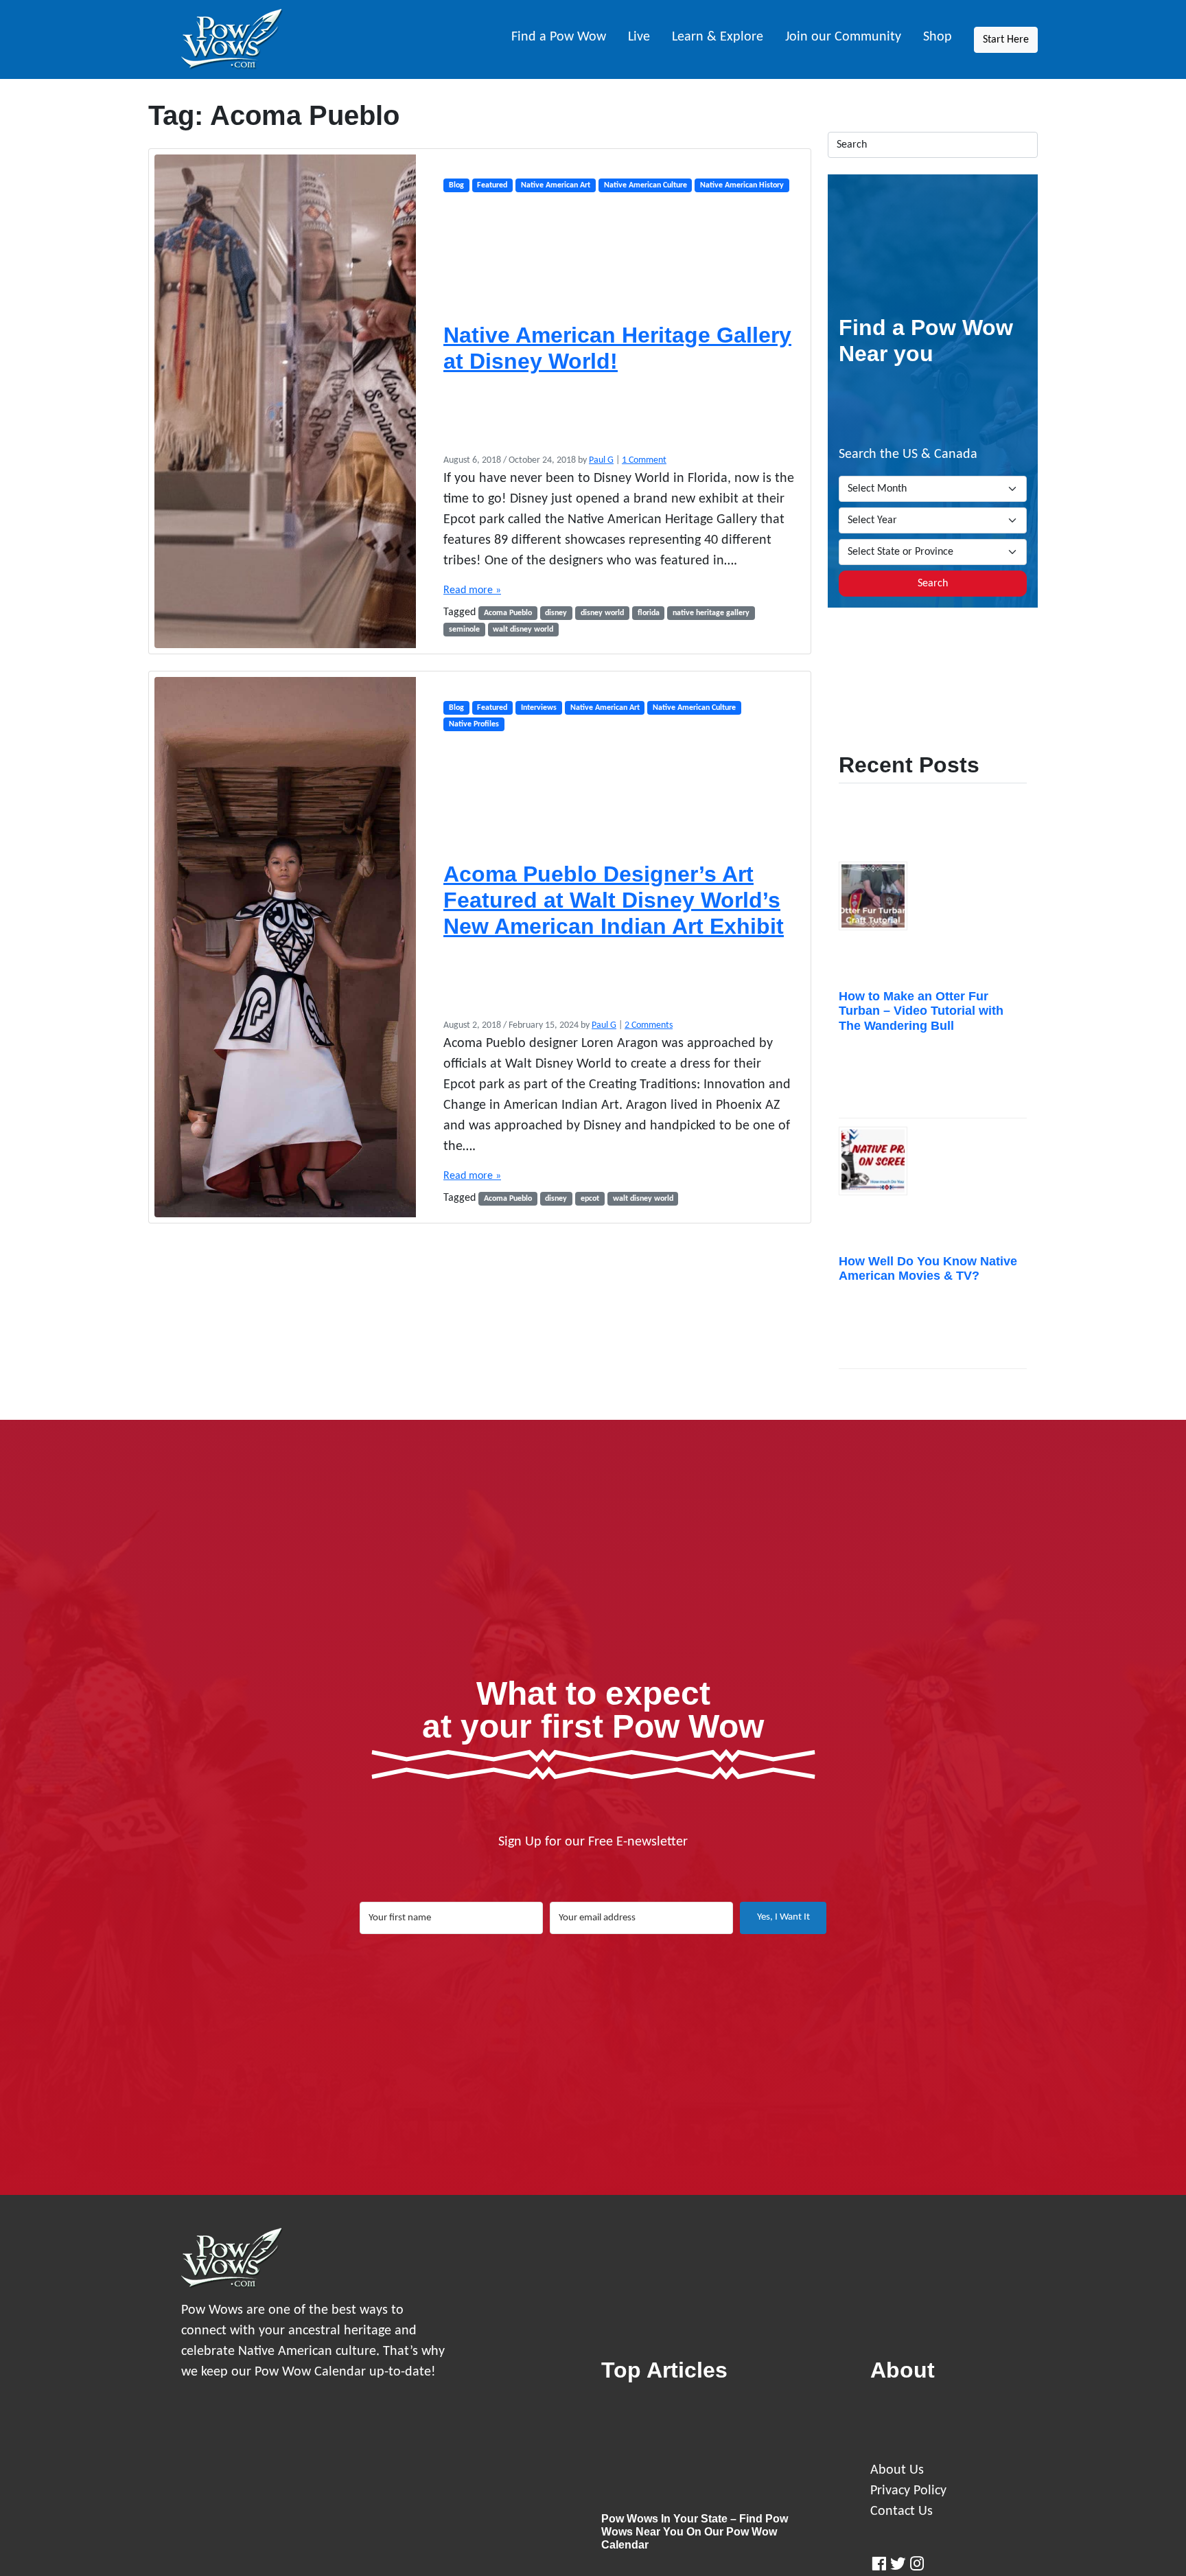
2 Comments (649, 1025)
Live (639, 37)
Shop (938, 37)
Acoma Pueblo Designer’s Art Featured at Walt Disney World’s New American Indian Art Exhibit (614, 900)
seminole (464, 630)
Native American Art (556, 185)
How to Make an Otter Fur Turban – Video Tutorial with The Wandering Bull (921, 1011)
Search (933, 584)
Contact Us (902, 2511)
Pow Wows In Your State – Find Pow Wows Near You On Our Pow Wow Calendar (695, 2532)
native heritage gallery (711, 613)
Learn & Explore (718, 37)
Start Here (1006, 40)
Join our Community (843, 37)
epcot (590, 1199)
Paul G (601, 460)
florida (649, 613)
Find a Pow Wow (559, 37)
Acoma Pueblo (508, 613)
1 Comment (644, 460)
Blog (456, 185)
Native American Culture (646, 185)
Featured (492, 185)
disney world (602, 613)
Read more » (472, 590)
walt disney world (523, 630)
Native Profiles (474, 724)
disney (556, 613)
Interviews (539, 708)
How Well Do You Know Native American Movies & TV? (928, 1269)
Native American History (742, 185)
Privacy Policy (908, 2491)
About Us (897, 2470)
